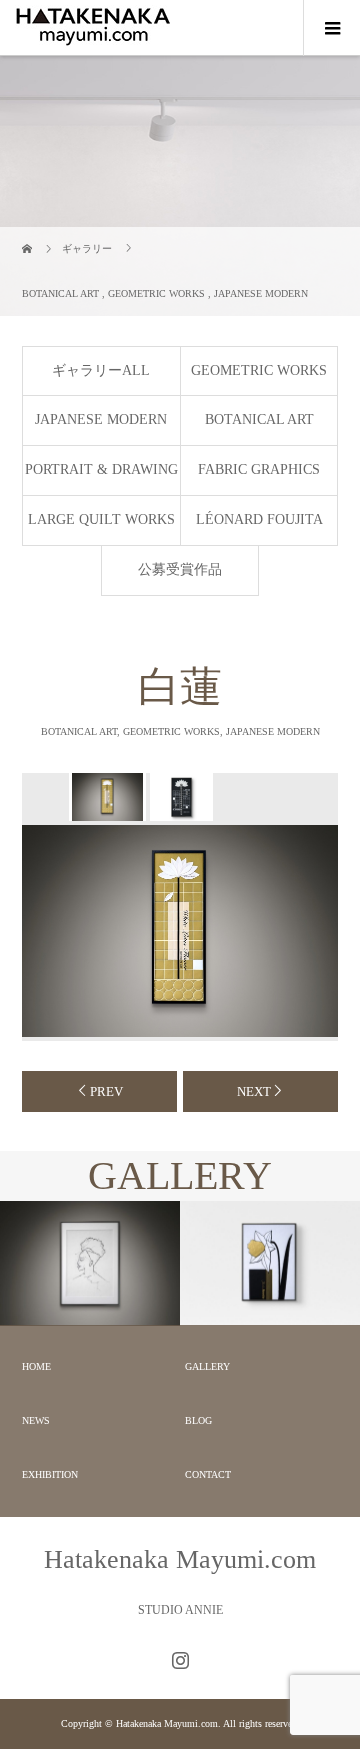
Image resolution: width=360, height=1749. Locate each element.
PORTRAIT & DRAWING (101, 469)
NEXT (254, 1091)
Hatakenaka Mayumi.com (180, 1559)
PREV (106, 1091)
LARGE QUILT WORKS (101, 519)
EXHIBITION (50, 1474)
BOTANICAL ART (259, 419)
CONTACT (208, 1474)
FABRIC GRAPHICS (259, 469)
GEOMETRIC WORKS (259, 370)
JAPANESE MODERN (101, 419)
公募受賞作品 (180, 569)
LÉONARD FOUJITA (259, 519)
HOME (36, 1366)
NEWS (36, 1420)
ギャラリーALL (101, 370)
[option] (106, 797)
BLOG (198, 1420)
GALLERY (207, 1366)
